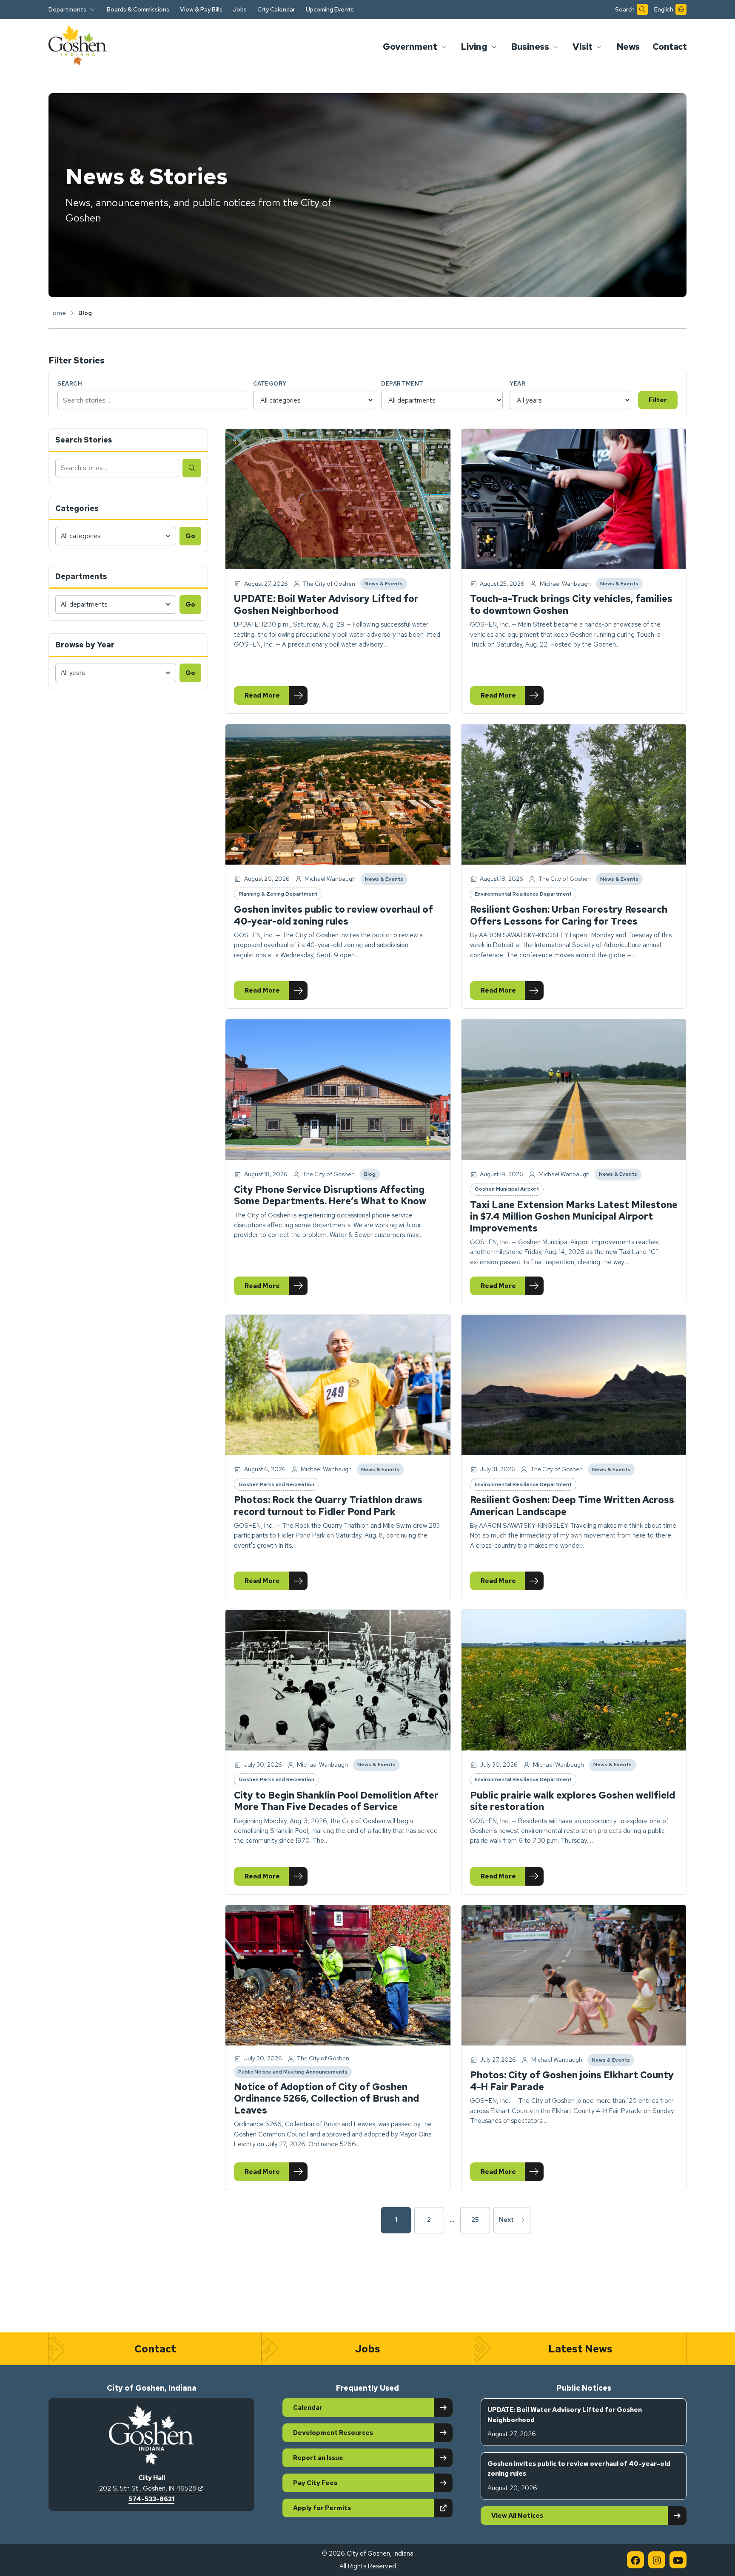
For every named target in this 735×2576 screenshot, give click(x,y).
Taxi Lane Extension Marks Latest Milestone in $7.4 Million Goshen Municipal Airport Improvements (574, 1217)
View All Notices (517, 2516)
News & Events (383, 585)
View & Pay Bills (201, 9)
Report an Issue (318, 2458)
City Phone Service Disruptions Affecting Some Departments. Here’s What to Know (330, 1196)
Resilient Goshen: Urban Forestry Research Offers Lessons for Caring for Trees (569, 915)
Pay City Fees (315, 2483)
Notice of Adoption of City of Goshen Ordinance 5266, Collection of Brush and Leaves (326, 2099)
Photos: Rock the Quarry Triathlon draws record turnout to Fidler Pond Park (328, 1506)
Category (270, 384)
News (628, 47)
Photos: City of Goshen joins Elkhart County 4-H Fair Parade (572, 2081)
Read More (276, 697)
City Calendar (276, 9)
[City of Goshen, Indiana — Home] (78, 47)
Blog (372, 1175)
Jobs (240, 9)
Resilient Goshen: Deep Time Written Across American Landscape (572, 1506)
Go (190, 536)
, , (151, 2488)
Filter (658, 400)
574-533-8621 (151, 2499)
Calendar (308, 2408)
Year (517, 384)
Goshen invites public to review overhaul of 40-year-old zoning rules (333, 915)
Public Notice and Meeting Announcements (293, 2073)
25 (475, 2220)
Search (70, 384)
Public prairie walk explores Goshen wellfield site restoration (573, 1801)
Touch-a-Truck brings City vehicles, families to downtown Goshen (571, 605)
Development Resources (333, 2433)
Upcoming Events (330, 9)
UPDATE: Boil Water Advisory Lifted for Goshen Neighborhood (326, 605)
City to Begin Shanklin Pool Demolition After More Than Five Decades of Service (336, 1801)
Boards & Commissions (138, 9)
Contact (670, 47)
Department (402, 384)
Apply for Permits (352, 2508)
